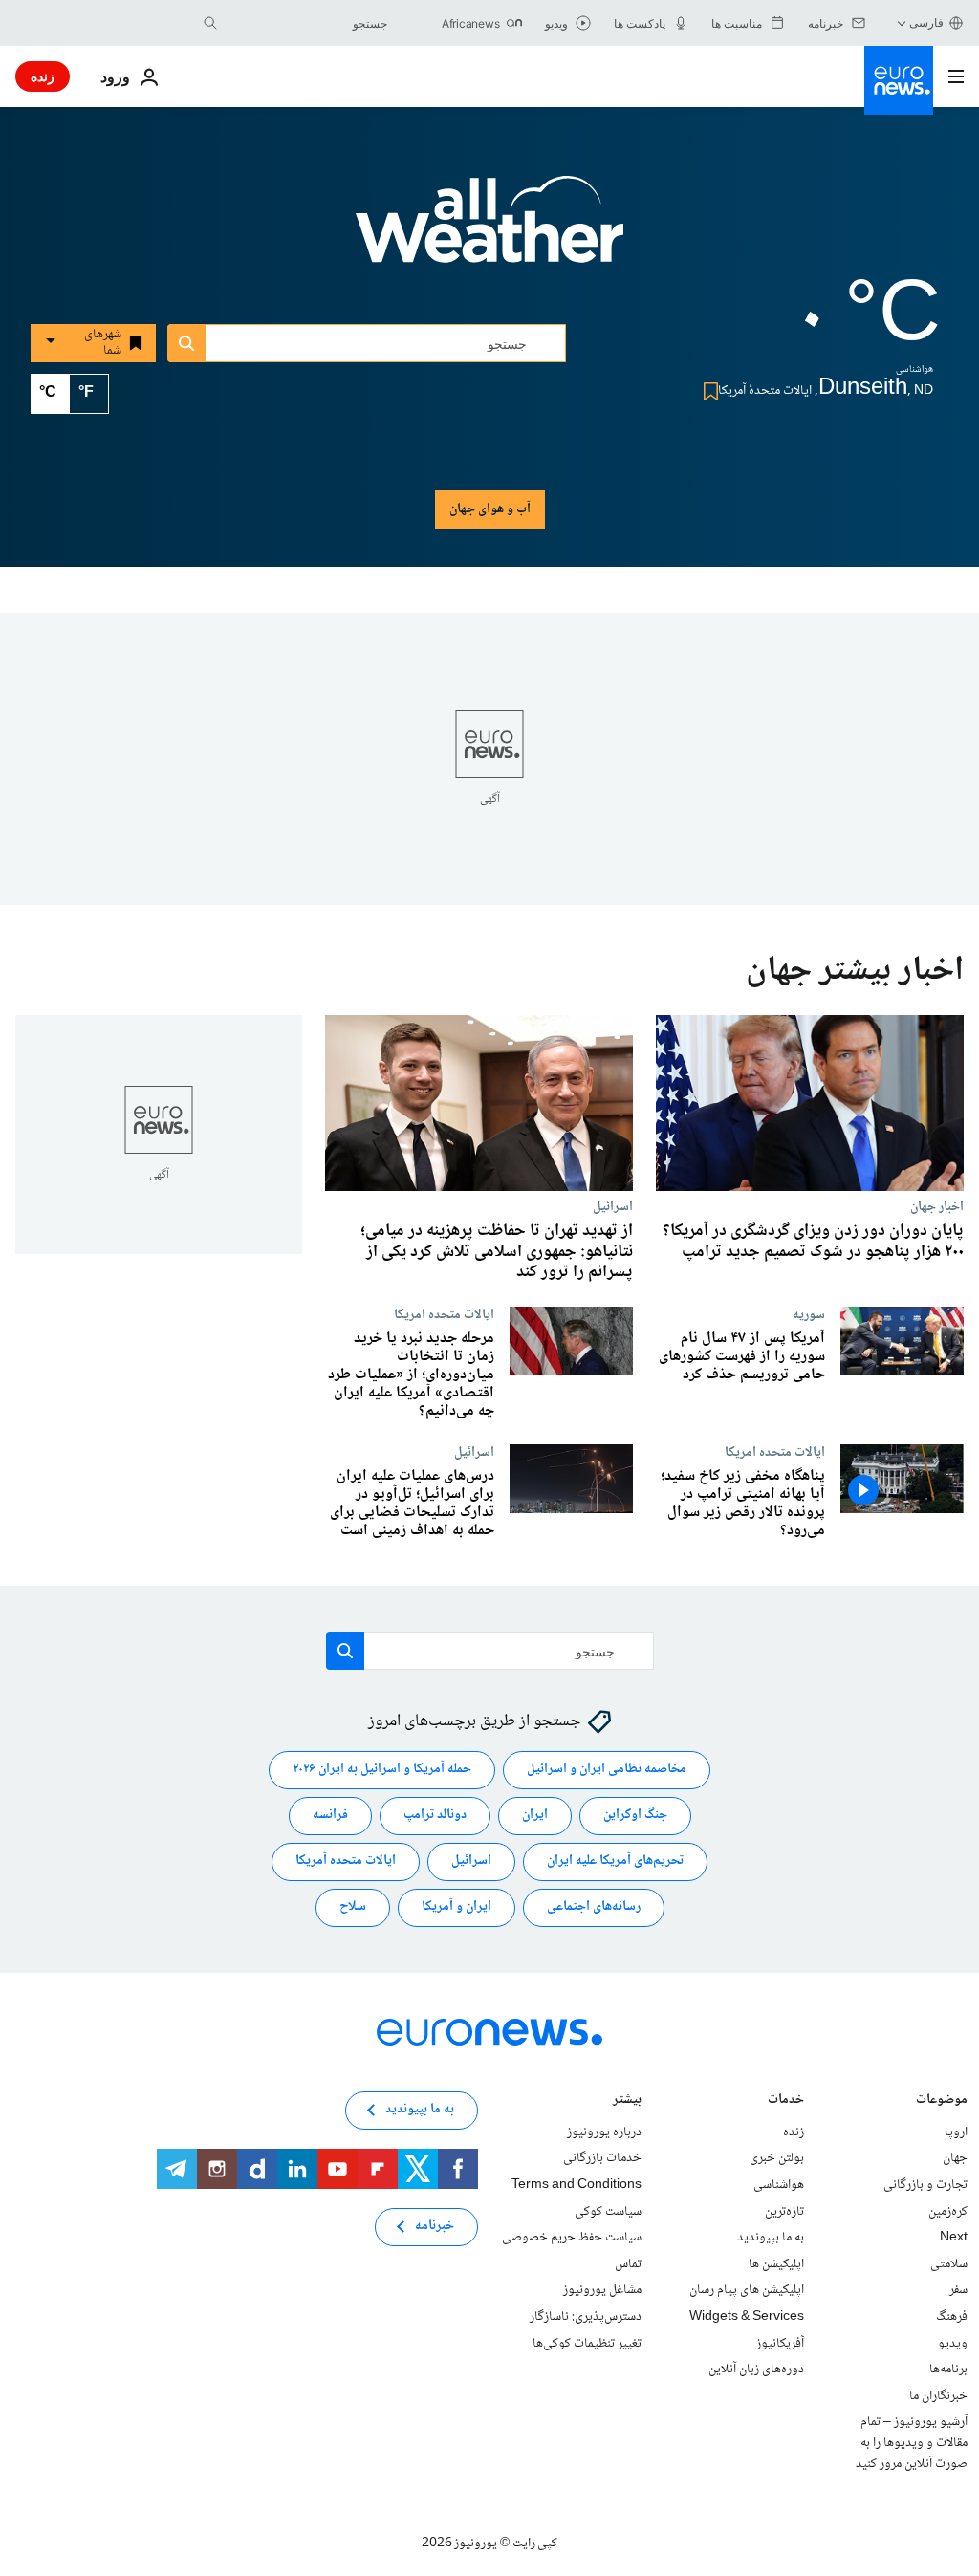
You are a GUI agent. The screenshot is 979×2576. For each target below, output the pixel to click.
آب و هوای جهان (490, 509)
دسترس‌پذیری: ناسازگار (586, 2317)
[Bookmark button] (707, 391)
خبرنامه (435, 2227)
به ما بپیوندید (771, 2239)
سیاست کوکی (608, 2212)
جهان (955, 2159)
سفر (958, 2291)
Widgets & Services (747, 2317)
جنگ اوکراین (635, 1816)
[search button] (210, 23)
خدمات (786, 2101)
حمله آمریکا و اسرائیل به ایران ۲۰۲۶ (382, 1770)
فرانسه (330, 1816)
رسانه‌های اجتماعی (594, 1908)
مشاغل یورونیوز (602, 2291)
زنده (43, 76)
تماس (628, 2264)
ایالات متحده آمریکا (346, 1862)
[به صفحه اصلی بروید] (899, 80)
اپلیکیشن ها (776, 2264)
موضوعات (942, 2101)
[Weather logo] (489, 232)
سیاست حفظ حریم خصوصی (572, 2239)
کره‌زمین (948, 2212)
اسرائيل (613, 1206)
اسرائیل (471, 1862)
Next (954, 2239)
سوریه (809, 1314)
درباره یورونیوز (604, 2132)
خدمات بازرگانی (602, 2159)
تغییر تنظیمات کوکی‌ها (587, 2344)
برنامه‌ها (948, 2370)
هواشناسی (779, 2185)
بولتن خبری (777, 2159)
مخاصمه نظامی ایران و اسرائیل (607, 1770)
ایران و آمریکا (457, 1908)
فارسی (926, 22)
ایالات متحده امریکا (444, 1314)
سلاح (353, 1908)
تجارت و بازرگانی (925, 2185)
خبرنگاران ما (938, 2396)
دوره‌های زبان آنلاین (756, 2370)
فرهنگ (952, 2317)
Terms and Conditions (577, 2185)
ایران (535, 1816)
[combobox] (307, 23)
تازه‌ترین (784, 2212)
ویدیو (953, 2344)
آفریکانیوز (780, 2344)
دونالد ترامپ (435, 1816)
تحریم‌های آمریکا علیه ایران (615, 1862)
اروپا (956, 2132)
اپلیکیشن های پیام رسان (747, 2291)
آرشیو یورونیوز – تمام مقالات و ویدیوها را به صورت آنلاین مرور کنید (912, 2444)
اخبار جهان (937, 1206)
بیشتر (627, 2101)
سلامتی (949, 2264)
